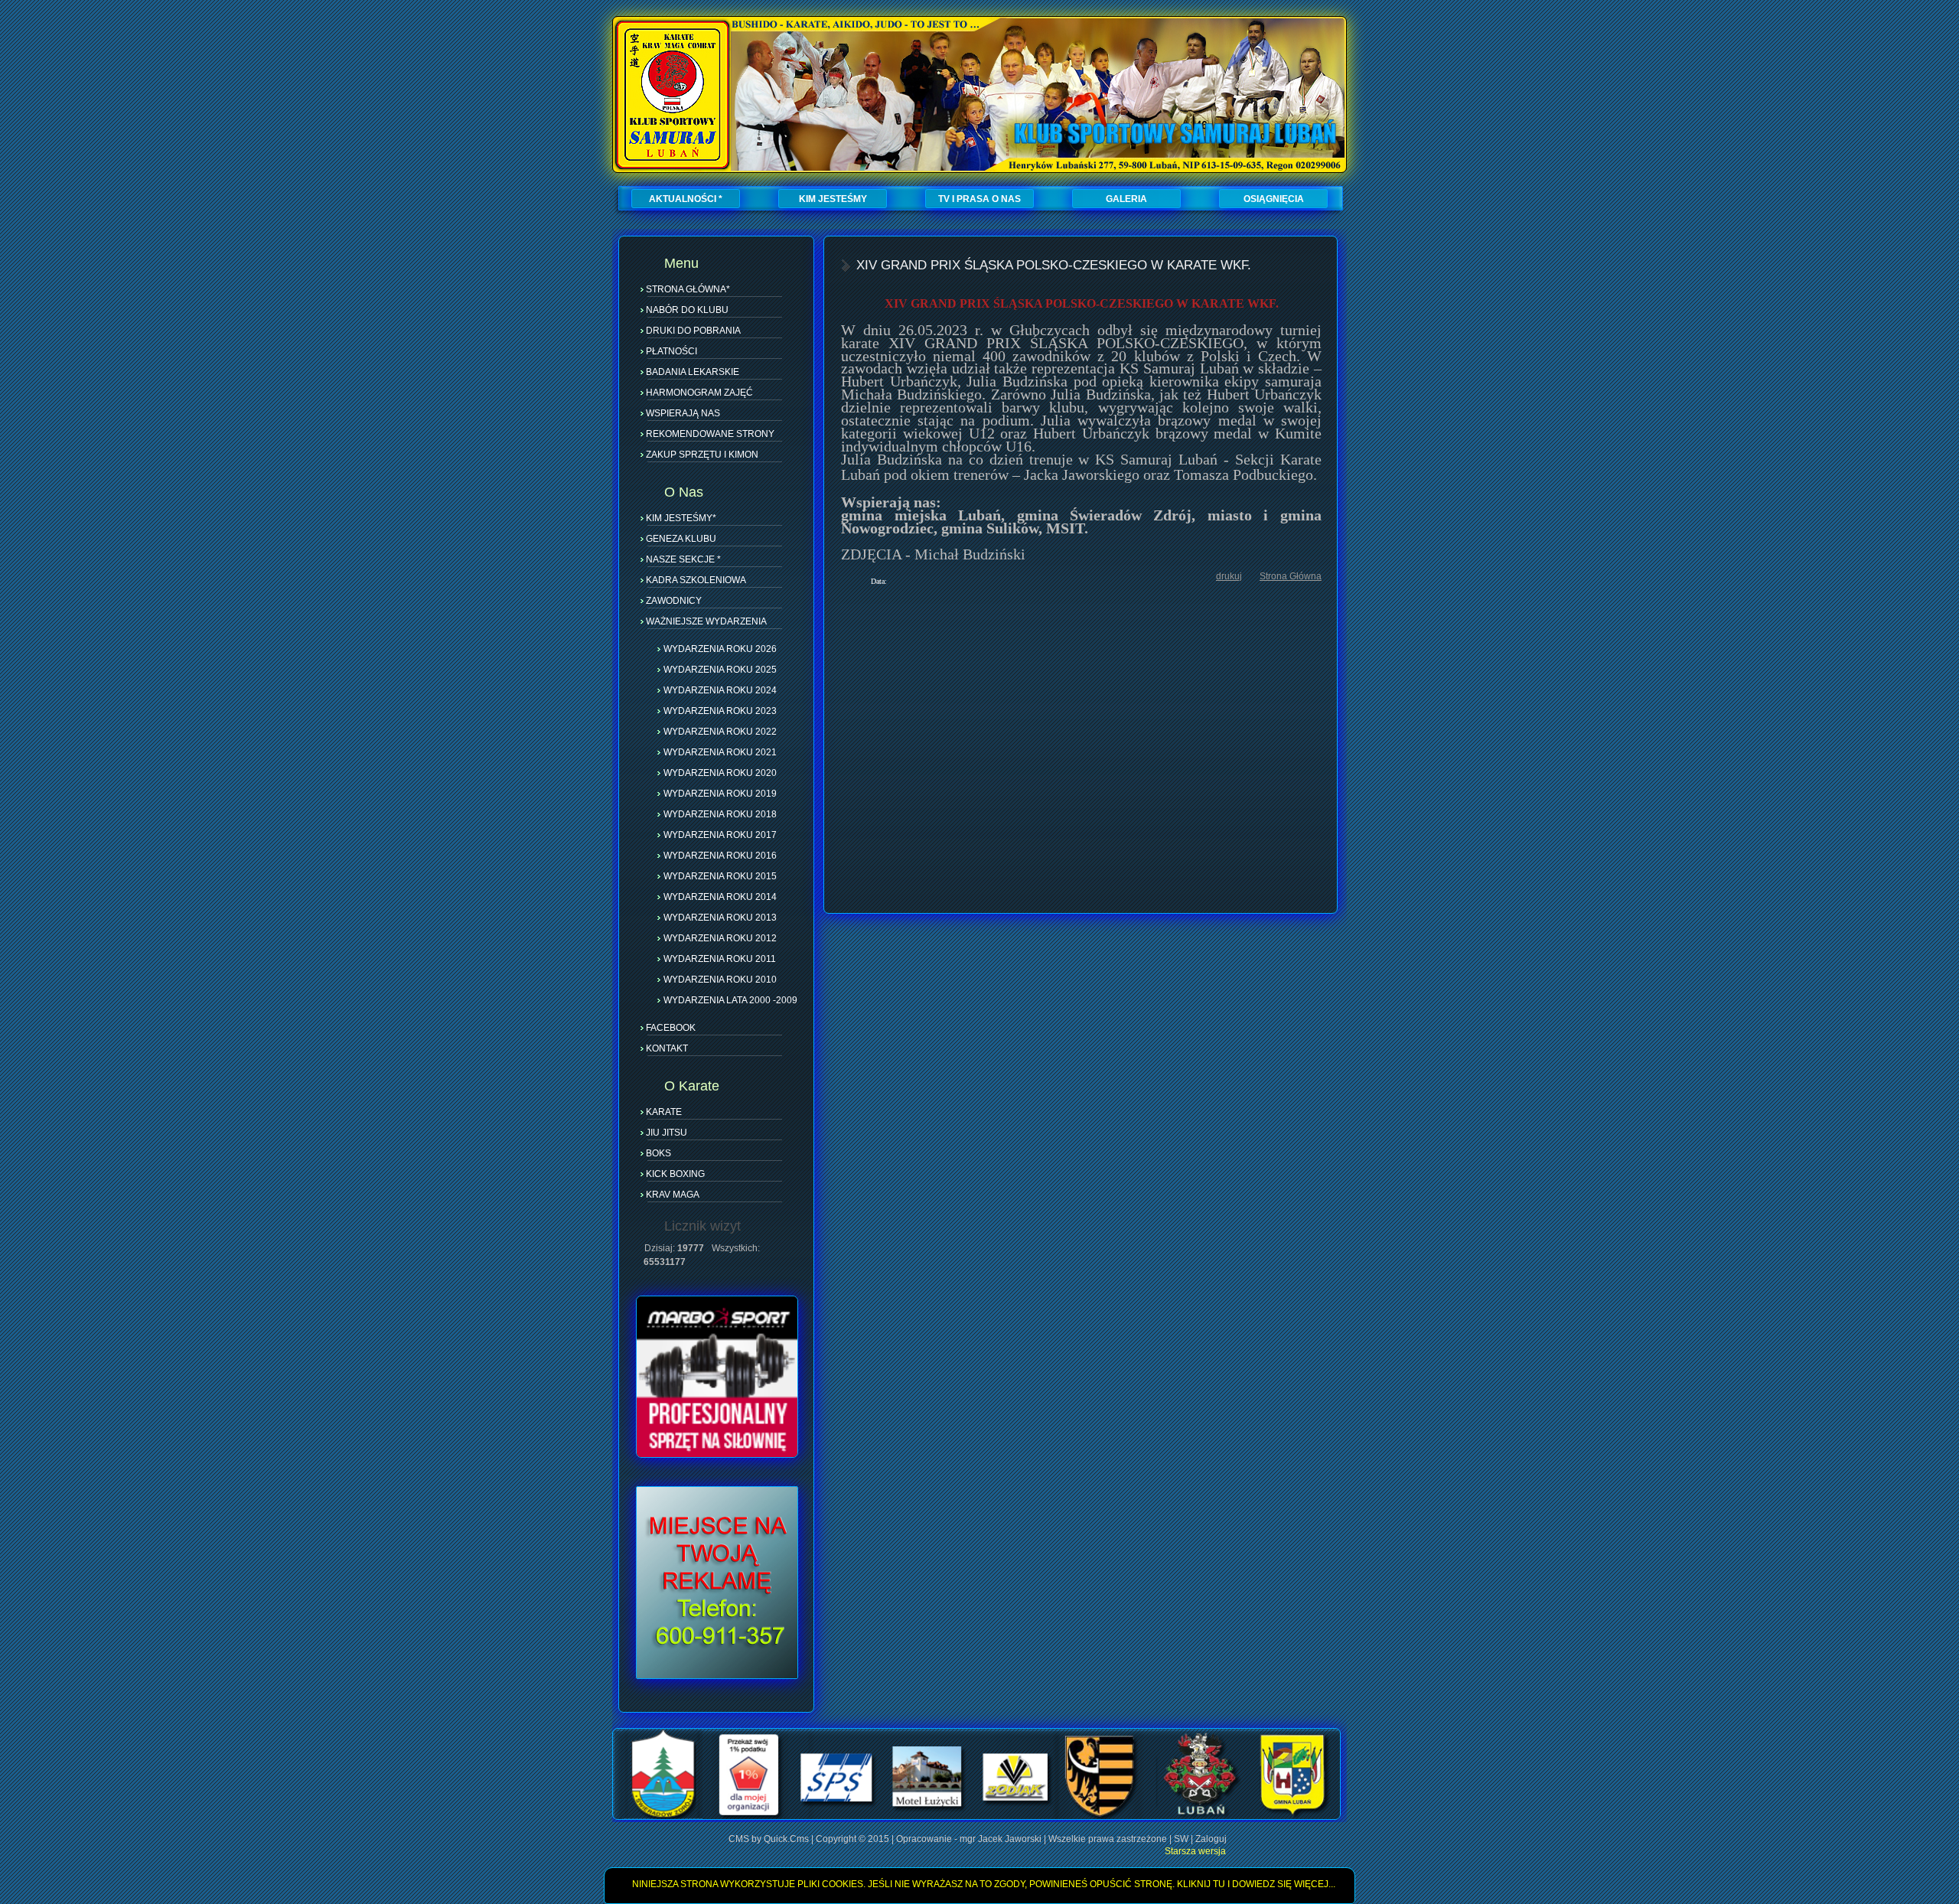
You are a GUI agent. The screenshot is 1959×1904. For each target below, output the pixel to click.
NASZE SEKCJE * (683, 559)
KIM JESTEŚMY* (681, 518)
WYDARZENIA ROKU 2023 (720, 710)
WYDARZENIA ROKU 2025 (720, 669)
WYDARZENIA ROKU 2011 (720, 958)
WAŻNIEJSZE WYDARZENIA (706, 621)
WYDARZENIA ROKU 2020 (720, 772)
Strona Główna (1291, 576)
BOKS (658, 1153)
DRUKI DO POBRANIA (693, 331)
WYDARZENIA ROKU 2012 (720, 937)
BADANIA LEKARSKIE (693, 372)
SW (1181, 1839)
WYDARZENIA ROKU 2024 (720, 690)
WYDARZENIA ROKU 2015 (720, 875)
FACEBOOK (671, 1028)
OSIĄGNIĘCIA (1274, 199)
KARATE (664, 1112)
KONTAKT (667, 1048)
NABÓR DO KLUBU (687, 310)
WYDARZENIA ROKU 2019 (720, 793)
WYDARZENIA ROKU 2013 (720, 917)
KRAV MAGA (673, 1195)
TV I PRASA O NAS (979, 199)
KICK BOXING (675, 1174)
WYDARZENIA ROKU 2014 (720, 896)
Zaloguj (1211, 1839)
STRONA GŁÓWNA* (688, 289)
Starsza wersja (1195, 1851)
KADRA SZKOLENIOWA (696, 580)
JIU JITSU (667, 1133)
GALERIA (1126, 199)
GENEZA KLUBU (681, 539)
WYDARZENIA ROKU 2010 (720, 979)
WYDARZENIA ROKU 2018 (720, 813)
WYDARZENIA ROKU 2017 (720, 834)
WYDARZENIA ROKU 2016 (720, 855)
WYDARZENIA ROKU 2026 (720, 648)
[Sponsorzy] (976, 1817)
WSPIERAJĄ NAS (683, 413)
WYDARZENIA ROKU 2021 (720, 751)
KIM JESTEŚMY (833, 199)
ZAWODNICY (674, 601)
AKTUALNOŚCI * (686, 199)
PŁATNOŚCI (671, 351)
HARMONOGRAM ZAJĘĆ (699, 393)
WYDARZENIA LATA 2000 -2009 (730, 999)
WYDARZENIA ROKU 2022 (720, 731)
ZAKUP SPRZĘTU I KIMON (702, 455)
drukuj (1229, 576)
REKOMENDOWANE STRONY (710, 434)
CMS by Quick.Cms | (772, 1839)
